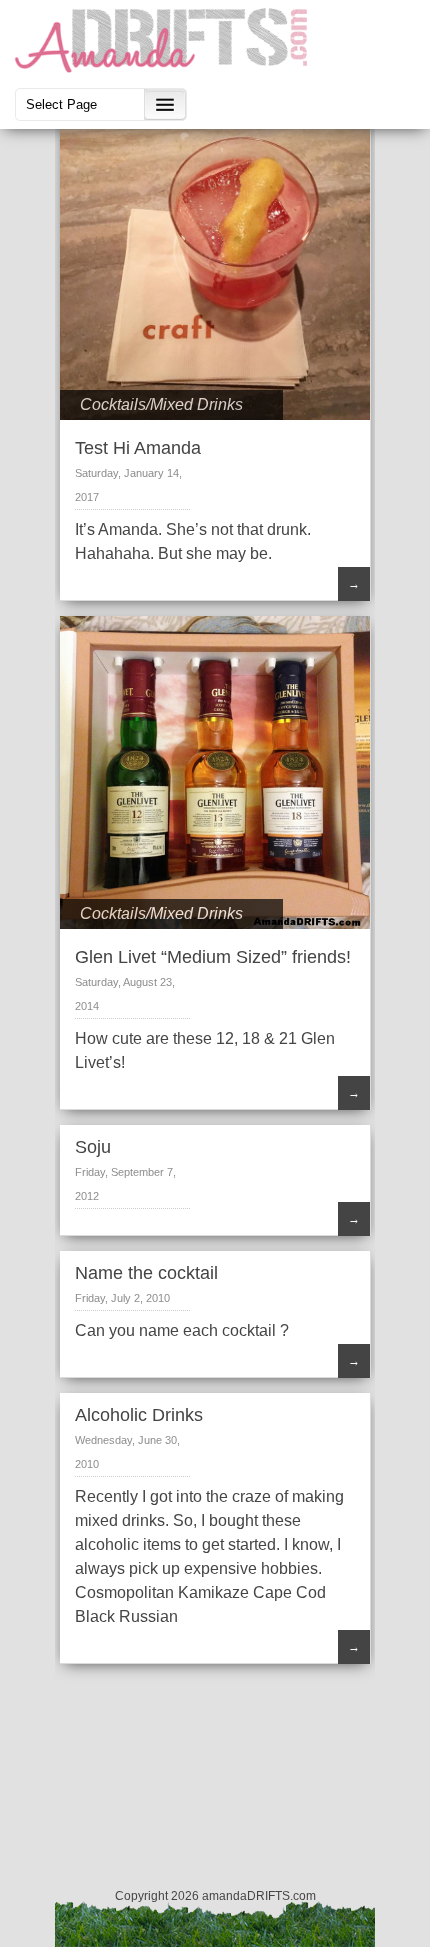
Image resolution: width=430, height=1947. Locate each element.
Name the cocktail (146, 1273)
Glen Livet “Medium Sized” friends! (213, 957)
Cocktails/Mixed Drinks (161, 404)
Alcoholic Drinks (139, 1415)
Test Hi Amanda (138, 448)
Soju (93, 1147)
